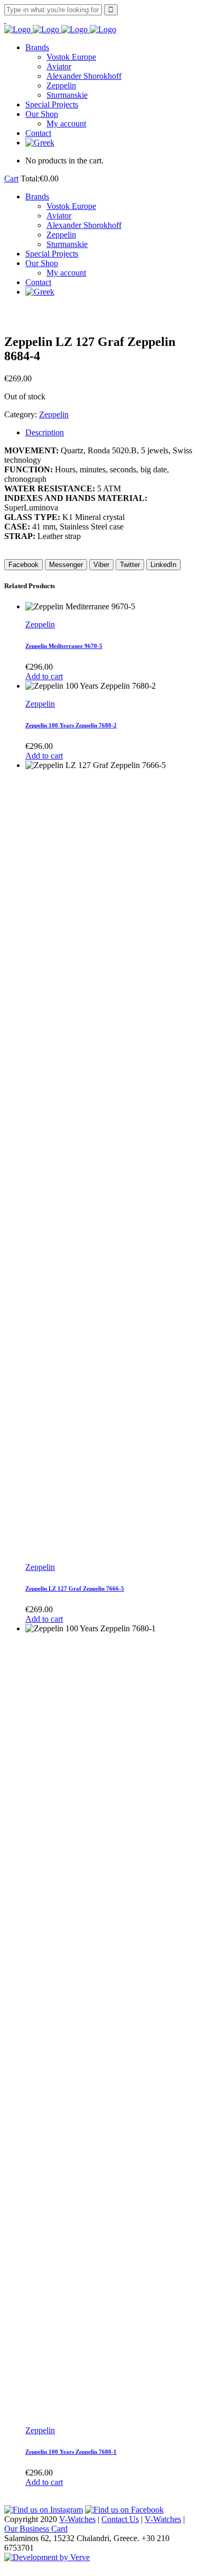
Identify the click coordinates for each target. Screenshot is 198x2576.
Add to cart (44, 676)
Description (45, 432)
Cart (11, 179)
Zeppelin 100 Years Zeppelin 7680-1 (71, 2452)
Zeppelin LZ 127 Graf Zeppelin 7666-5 (75, 1588)
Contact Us (120, 2519)
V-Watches (77, 2519)
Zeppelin (54, 414)
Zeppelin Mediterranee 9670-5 (64, 646)
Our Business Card (36, 2529)
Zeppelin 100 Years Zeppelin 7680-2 (71, 725)
